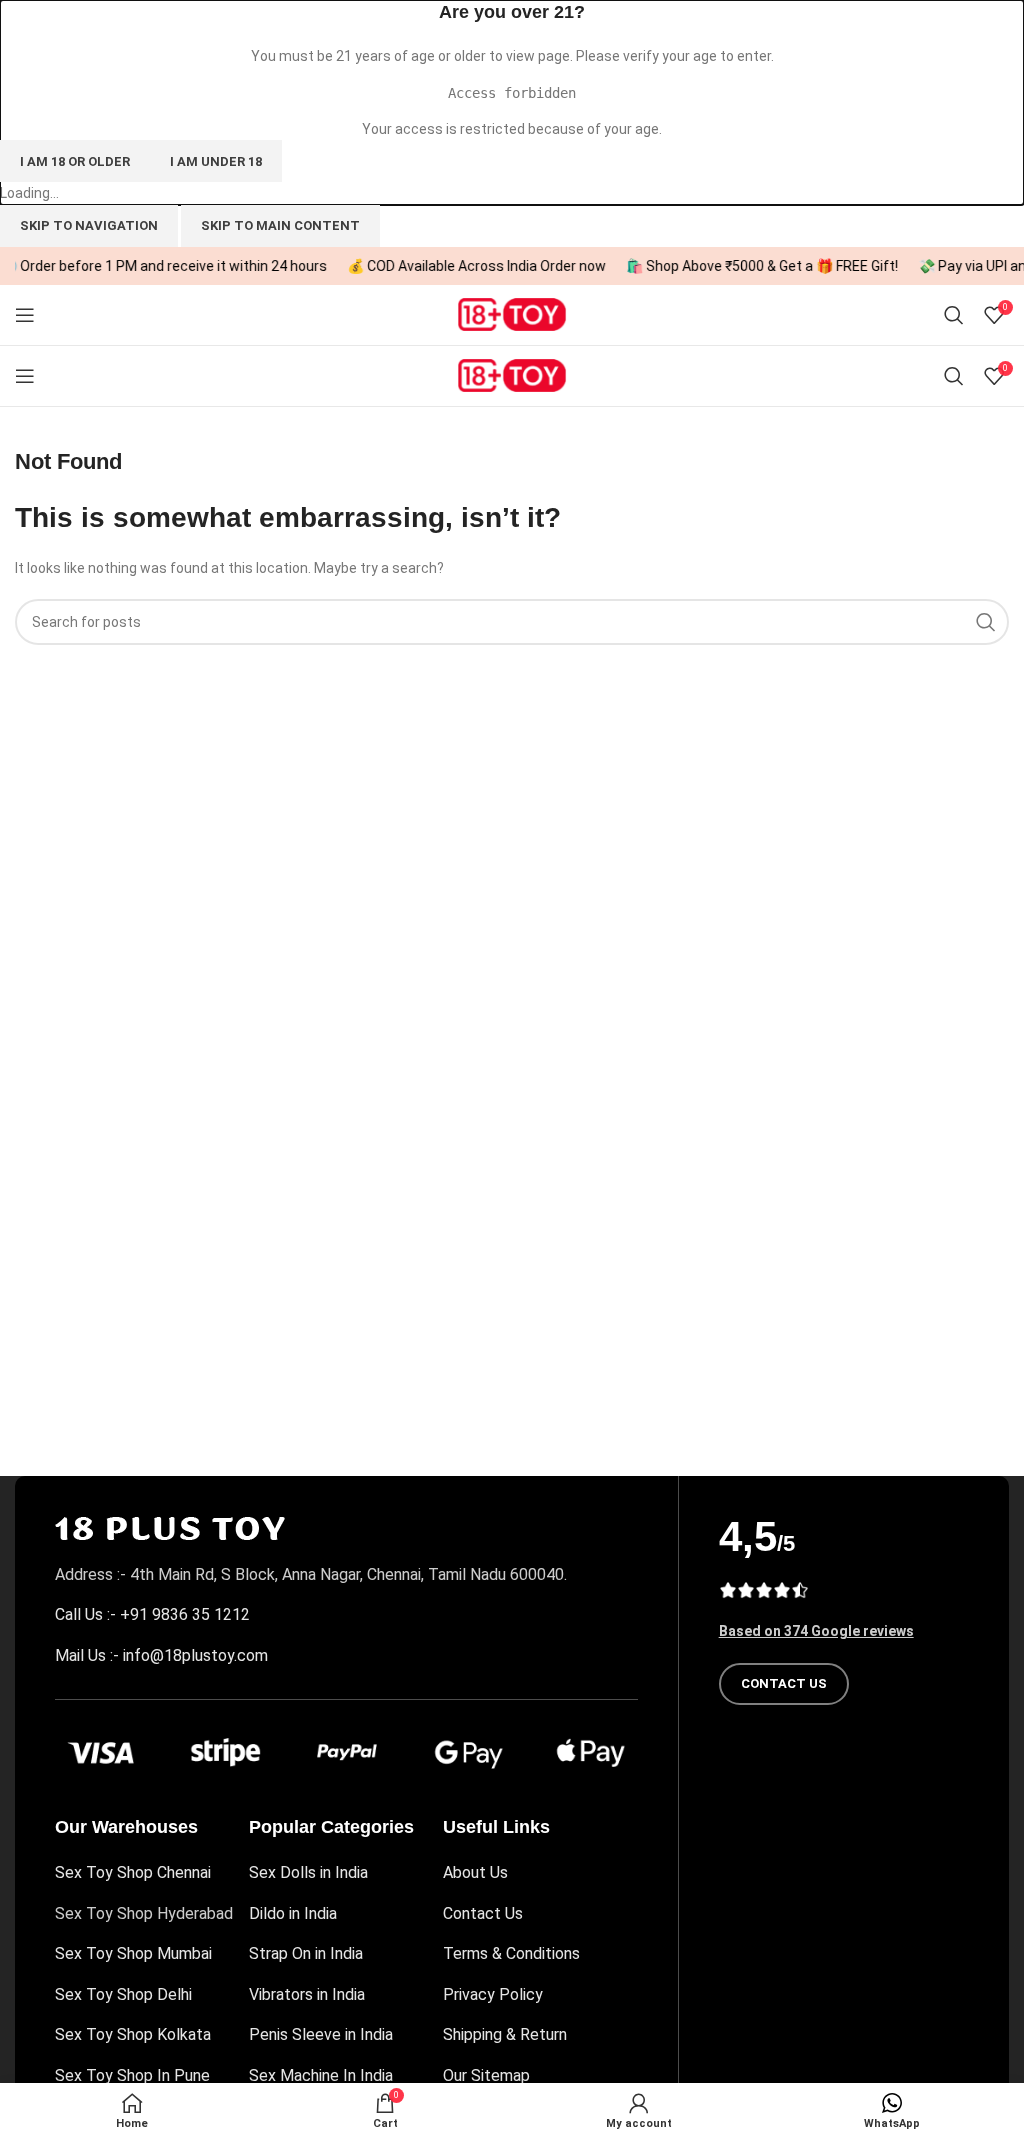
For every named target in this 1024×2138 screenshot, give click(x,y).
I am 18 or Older (75, 161)
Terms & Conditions (511, 1953)
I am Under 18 (216, 161)
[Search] (954, 315)
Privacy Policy (493, 1994)
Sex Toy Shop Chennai (133, 1872)
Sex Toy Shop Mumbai (133, 1953)
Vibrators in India (307, 1994)
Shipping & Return (505, 2034)
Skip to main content (280, 225)
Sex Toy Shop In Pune (132, 2075)
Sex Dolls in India (308, 1872)
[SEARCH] (986, 622)
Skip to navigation (89, 225)
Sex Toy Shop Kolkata (133, 2034)
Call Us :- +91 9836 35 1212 (152, 1614)
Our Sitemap (486, 2075)
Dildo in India (293, 1913)
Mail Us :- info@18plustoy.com (161, 1655)
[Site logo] (512, 313)
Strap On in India (306, 1953)
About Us (475, 1872)
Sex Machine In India (321, 2075)
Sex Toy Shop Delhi (123, 1994)
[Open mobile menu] (25, 315)
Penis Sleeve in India (321, 2034)
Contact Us (483, 1913)
